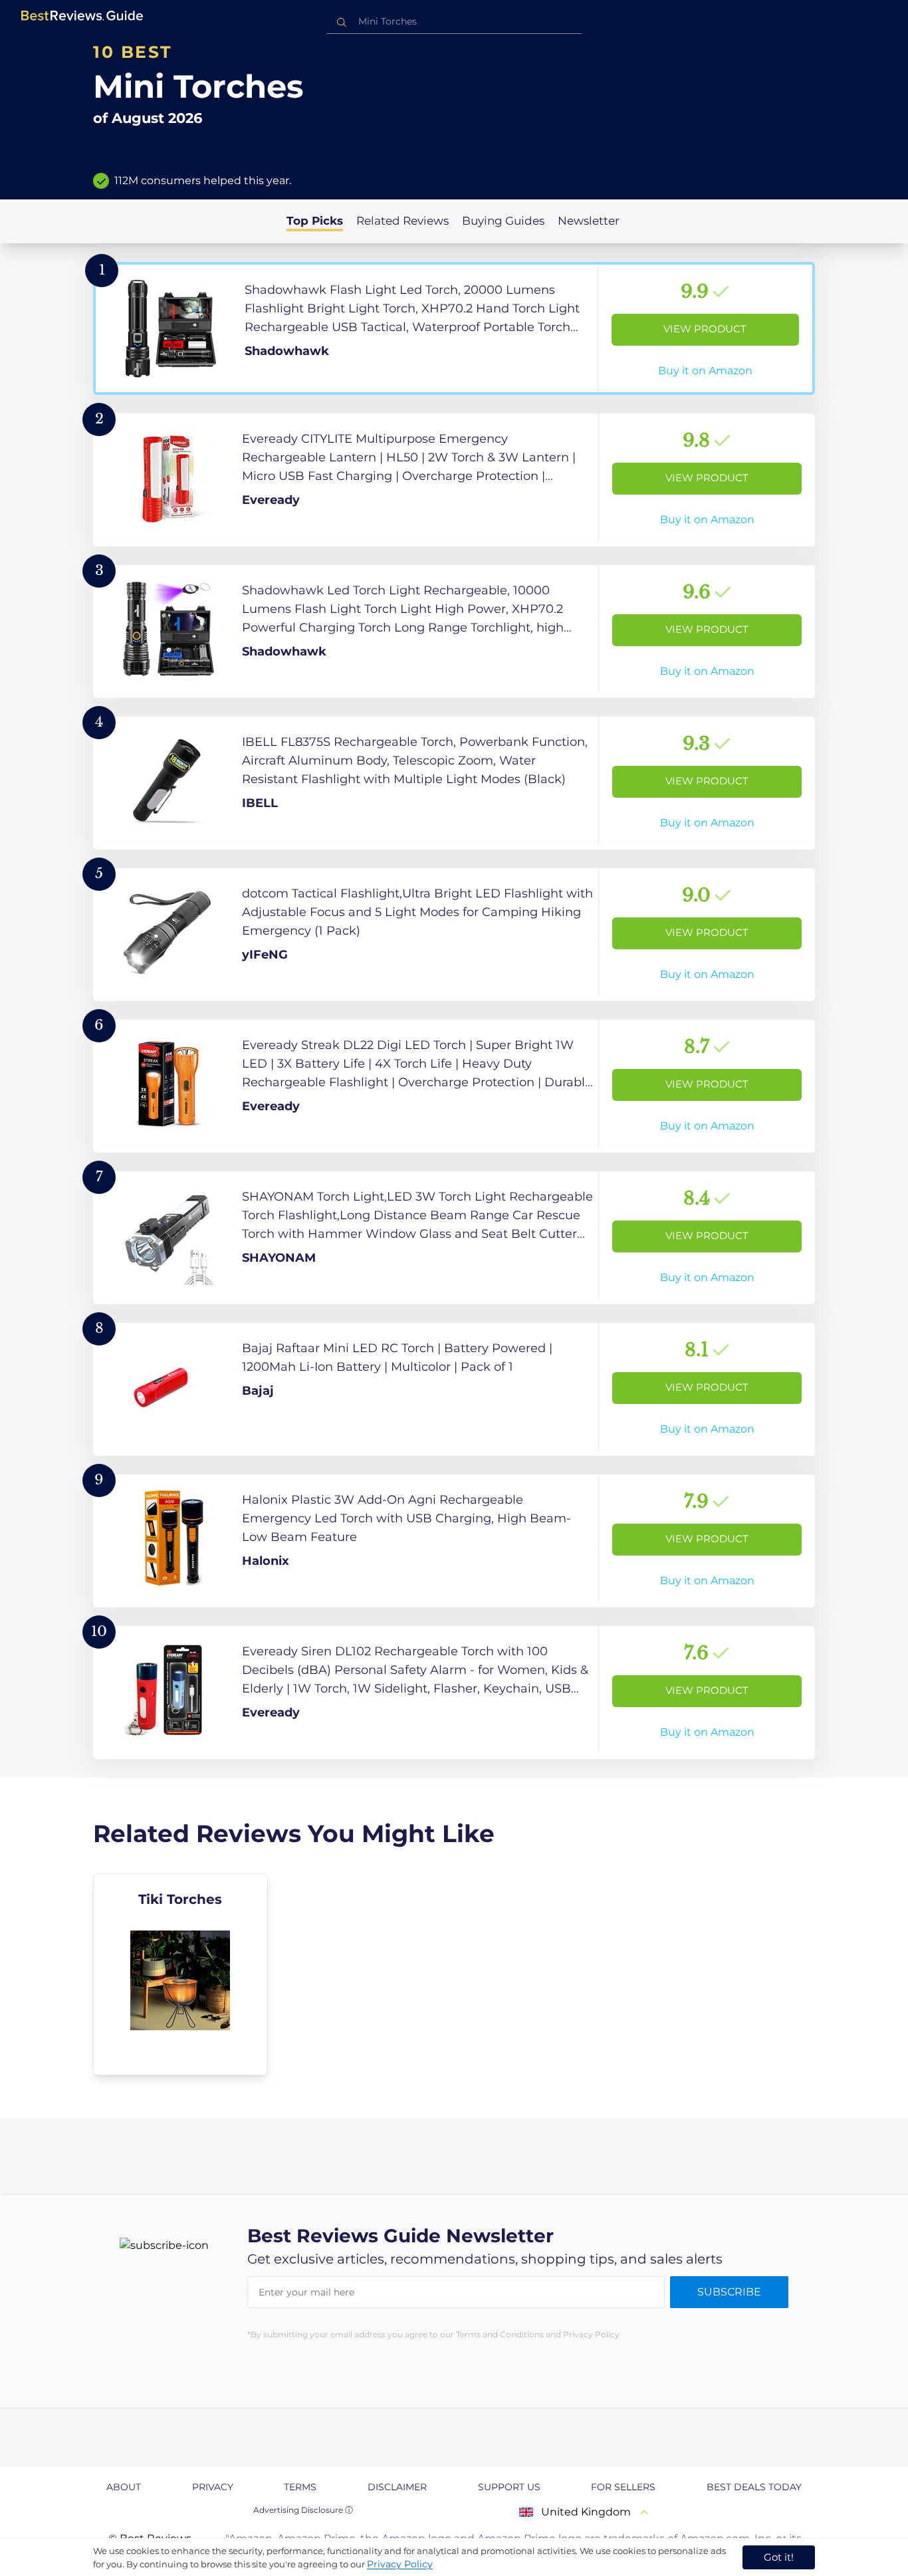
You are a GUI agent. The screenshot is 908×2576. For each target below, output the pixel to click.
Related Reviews (402, 221)
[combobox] (454, 22)
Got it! (779, 2557)
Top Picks (315, 221)
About (124, 2487)
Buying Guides (503, 221)
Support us (509, 2487)
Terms (300, 2487)
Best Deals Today (754, 2487)
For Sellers (623, 2487)
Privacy (213, 2487)
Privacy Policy (400, 2564)
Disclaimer (397, 2487)
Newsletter (589, 221)
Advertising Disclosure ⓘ (303, 2510)
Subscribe (729, 2292)
